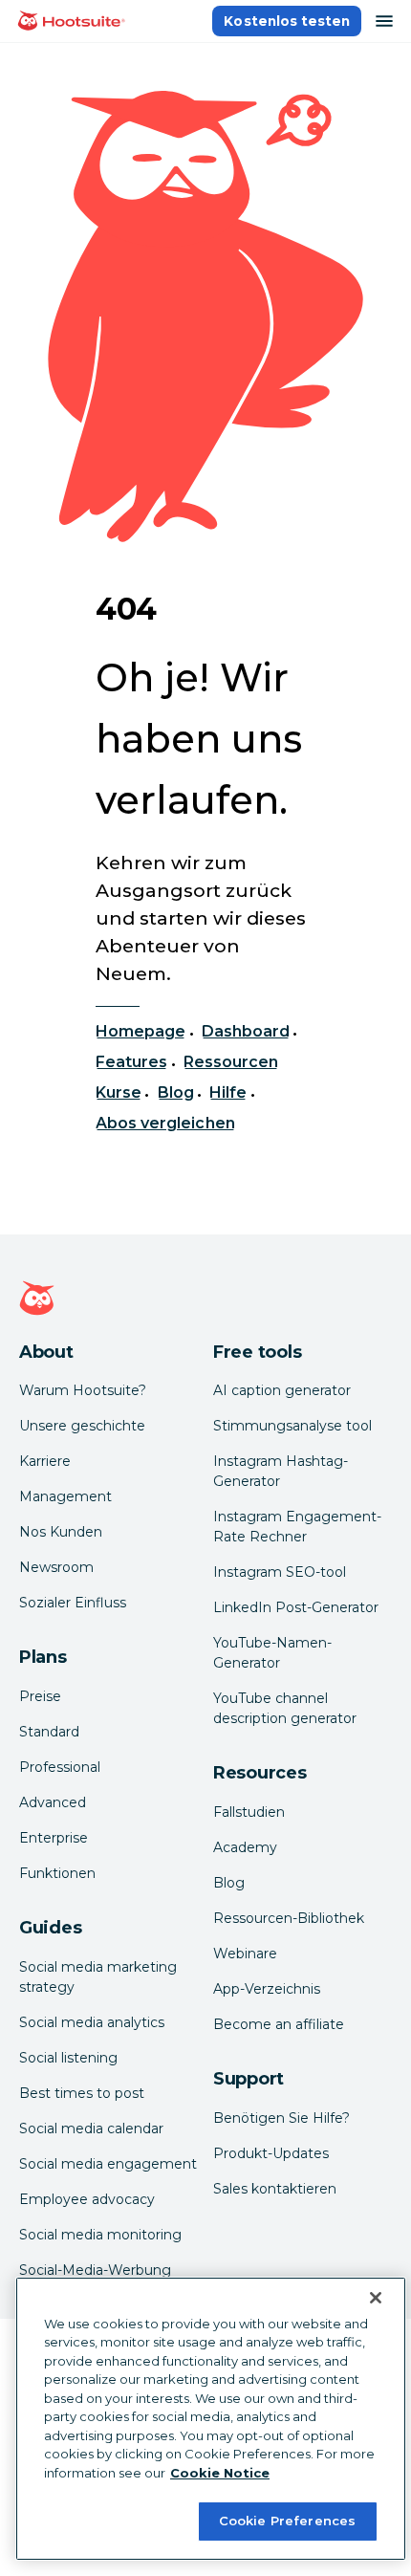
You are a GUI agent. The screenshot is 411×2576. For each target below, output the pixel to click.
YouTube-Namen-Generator (272, 1653)
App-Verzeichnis (267, 1989)
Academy (245, 1847)
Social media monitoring (100, 2235)
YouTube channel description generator (285, 1708)
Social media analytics (92, 2022)
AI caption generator (282, 1390)
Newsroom (56, 1567)
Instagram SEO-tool (280, 1572)
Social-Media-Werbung (95, 2270)
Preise (40, 1696)
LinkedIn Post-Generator (296, 1607)
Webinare (245, 1954)
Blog (176, 1092)
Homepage (141, 1031)
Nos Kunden (61, 1532)
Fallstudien (249, 1812)
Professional (60, 1767)
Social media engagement (108, 2164)
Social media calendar (91, 2128)
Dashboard (246, 1031)
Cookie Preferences (287, 2521)
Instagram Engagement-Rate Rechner (297, 1527)
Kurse (119, 1092)
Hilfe (228, 1092)
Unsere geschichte (82, 1426)
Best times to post (82, 2093)
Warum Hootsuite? (83, 1390)
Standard (49, 1732)
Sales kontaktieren (275, 2189)
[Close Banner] (376, 2298)
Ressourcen (231, 1062)
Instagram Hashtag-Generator (281, 1471)
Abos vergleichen (165, 1123)
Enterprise (54, 1838)
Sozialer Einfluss (73, 1603)
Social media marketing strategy (98, 1977)
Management (65, 1496)
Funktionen (57, 1873)
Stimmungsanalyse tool (292, 1426)
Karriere (45, 1461)
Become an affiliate (279, 2024)
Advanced (53, 1802)
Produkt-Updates (271, 2153)
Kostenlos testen (287, 21)
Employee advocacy (87, 2199)
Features (131, 1062)
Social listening (68, 2058)
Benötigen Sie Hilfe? (281, 2118)
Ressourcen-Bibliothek (289, 1918)
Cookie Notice (220, 2473)
